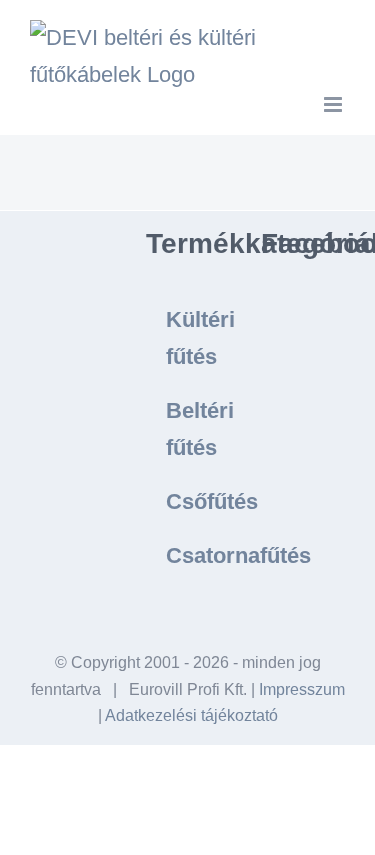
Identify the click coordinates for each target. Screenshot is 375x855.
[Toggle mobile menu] (334, 104)
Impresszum (302, 689)
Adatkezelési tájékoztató (191, 715)
